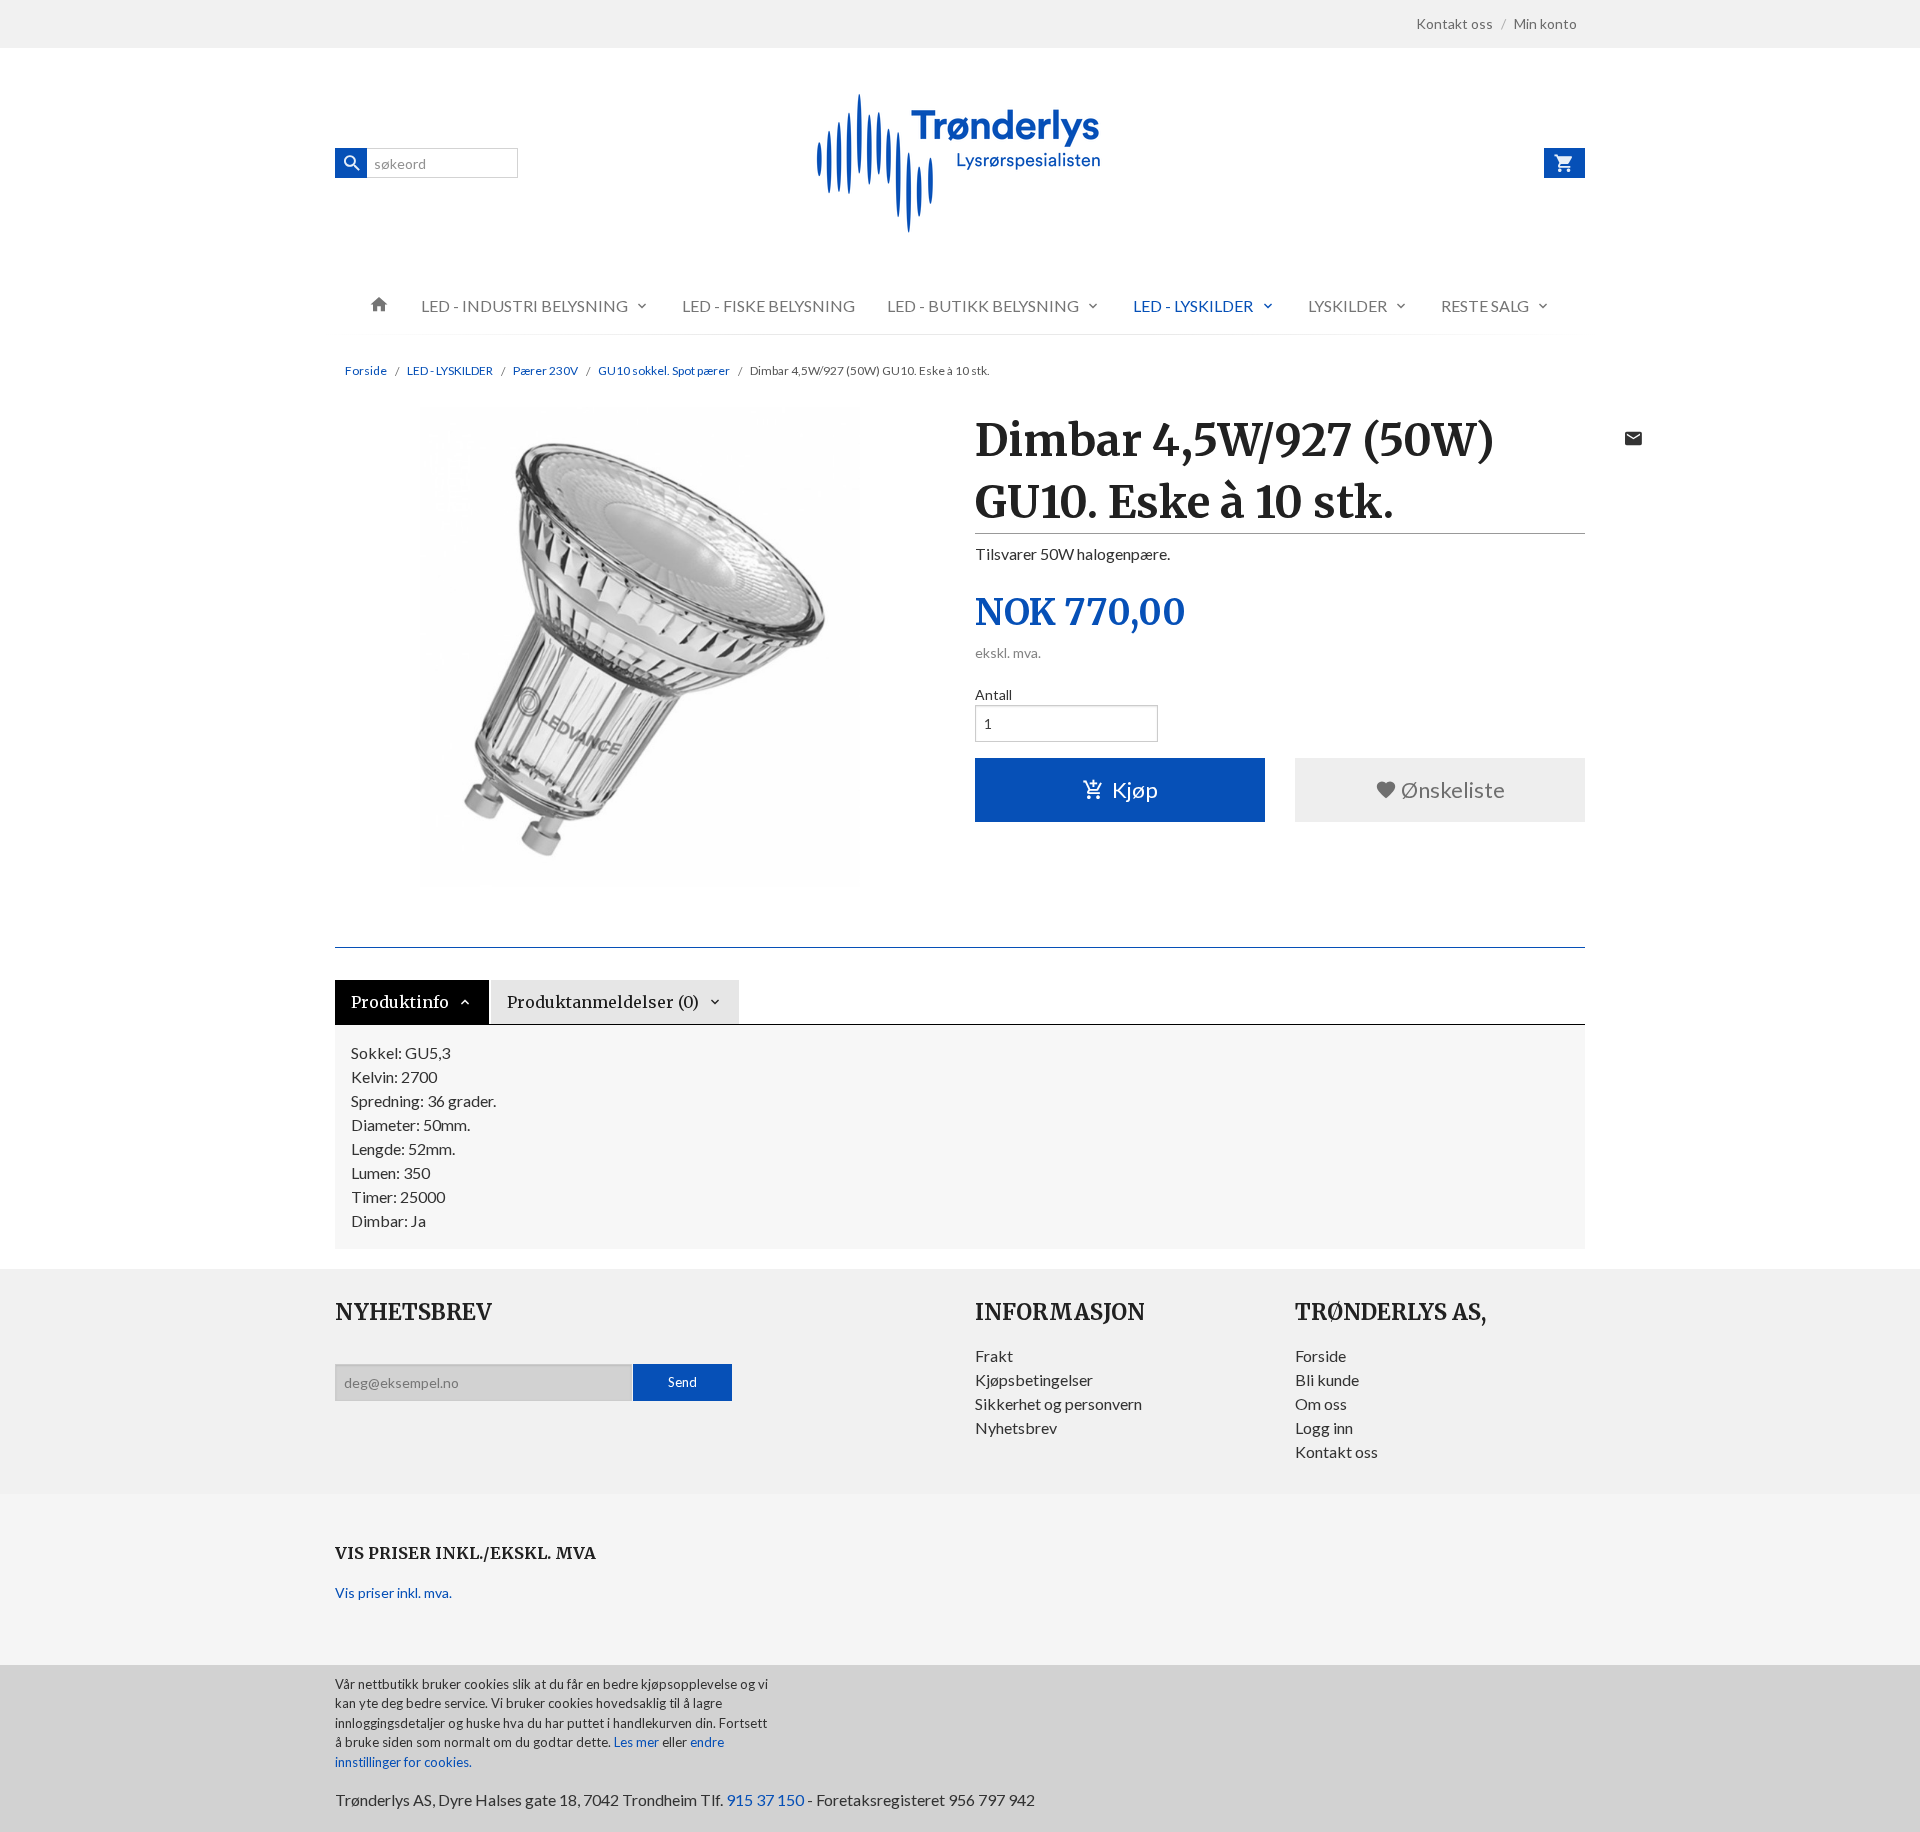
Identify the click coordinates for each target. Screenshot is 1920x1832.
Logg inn (1324, 1427)
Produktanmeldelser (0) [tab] (603, 1002)
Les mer (638, 1742)
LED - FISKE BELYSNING (768, 305)
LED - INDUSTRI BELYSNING (524, 305)
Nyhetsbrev (1016, 1427)
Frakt (994, 1355)
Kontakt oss (1336, 1451)
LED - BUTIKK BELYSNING (983, 305)
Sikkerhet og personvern (1058, 1403)
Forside (366, 370)
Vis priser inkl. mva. (393, 1592)
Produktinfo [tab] (400, 1002)
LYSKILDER (1347, 305)
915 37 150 (765, 1799)
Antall (993, 694)
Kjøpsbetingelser (1034, 1379)
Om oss (1321, 1403)
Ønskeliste (1451, 789)
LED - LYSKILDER (1193, 305)
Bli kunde (1327, 1379)
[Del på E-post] (1633, 438)
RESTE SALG (1485, 305)
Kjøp (1135, 789)
